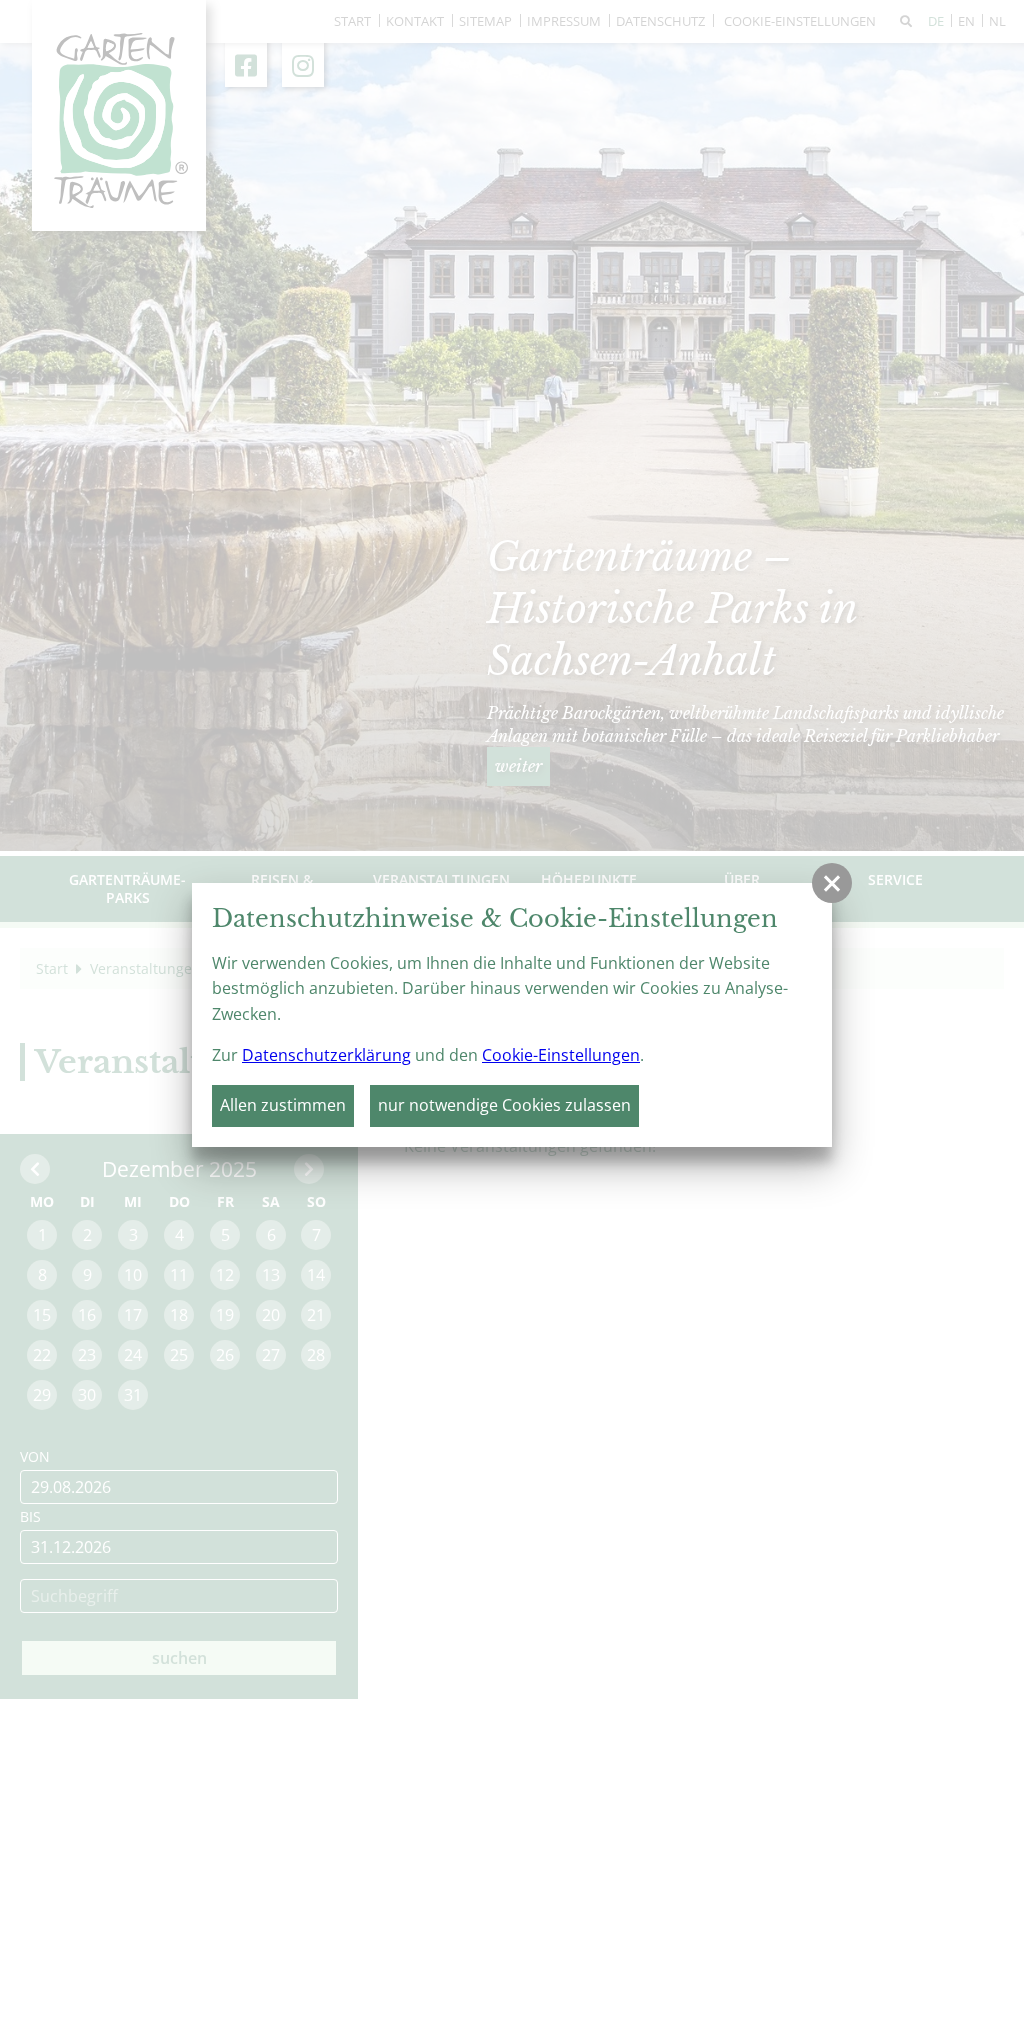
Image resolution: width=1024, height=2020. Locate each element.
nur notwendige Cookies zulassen (504, 1105)
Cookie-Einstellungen (561, 1055)
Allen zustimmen (283, 1105)
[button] (832, 883)
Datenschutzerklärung (326, 1055)
